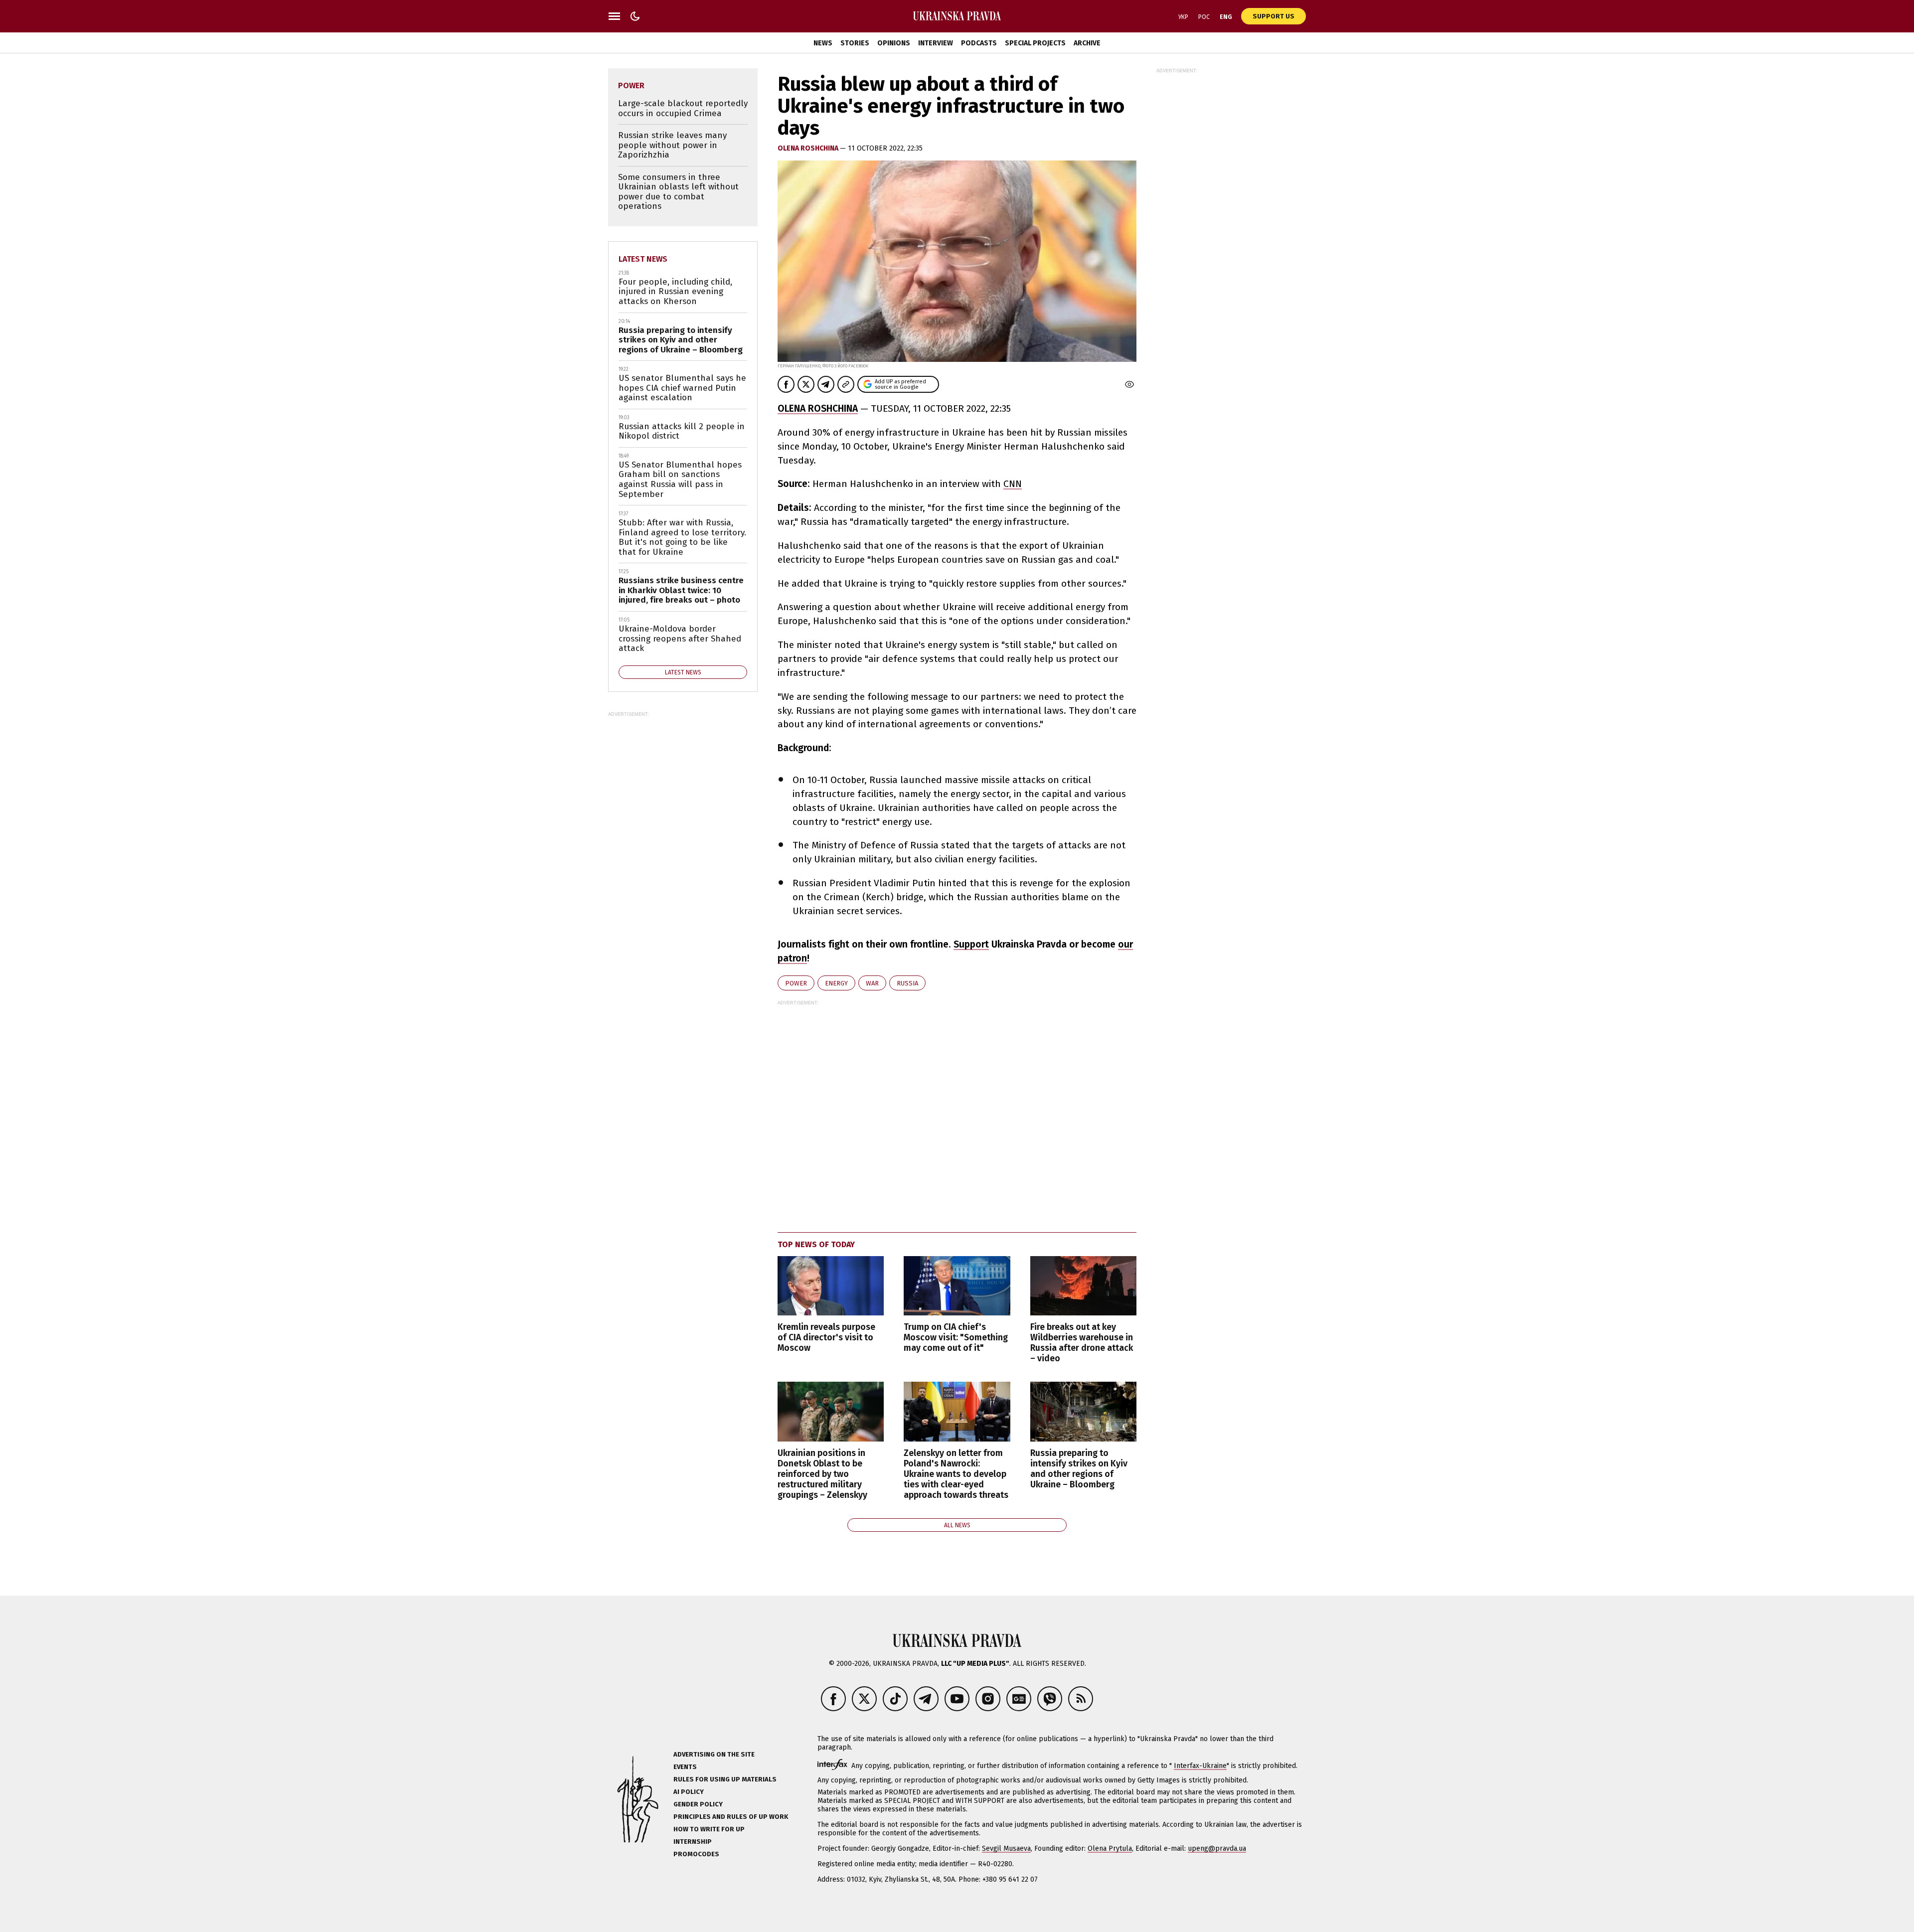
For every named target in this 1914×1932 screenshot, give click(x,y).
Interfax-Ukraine (1200, 1766)
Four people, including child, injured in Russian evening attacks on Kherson (675, 292)
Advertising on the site (714, 1754)
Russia (907, 983)
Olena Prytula (1110, 1849)
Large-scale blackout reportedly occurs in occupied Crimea (683, 108)
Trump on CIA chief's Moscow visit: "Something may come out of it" (956, 1338)
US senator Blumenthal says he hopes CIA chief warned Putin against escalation (682, 388)
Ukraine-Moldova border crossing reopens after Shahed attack (680, 639)
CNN (1013, 484)
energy (836, 983)
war (872, 983)
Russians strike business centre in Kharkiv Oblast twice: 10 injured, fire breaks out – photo (681, 590)
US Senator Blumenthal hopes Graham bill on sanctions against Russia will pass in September (680, 480)
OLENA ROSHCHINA (818, 408)
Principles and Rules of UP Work (731, 1817)
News (823, 43)
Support (971, 944)
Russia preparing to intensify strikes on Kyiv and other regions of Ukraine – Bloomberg (1079, 1469)
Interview (936, 43)
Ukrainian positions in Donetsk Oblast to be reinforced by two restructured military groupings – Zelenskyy (822, 1474)
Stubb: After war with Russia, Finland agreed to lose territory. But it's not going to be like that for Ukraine (682, 537)
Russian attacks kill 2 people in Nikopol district (682, 431)
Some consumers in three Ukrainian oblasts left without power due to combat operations (678, 192)
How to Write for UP (709, 1829)
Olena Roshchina (809, 148)
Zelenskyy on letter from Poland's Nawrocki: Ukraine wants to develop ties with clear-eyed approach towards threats (956, 1474)
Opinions (894, 43)
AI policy (689, 1792)
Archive (1087, 43)
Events (685, 1767)
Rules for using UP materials (725, 1779)
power (796, 983)
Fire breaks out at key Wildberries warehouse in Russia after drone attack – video (1082, 1343)
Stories (855, 43)
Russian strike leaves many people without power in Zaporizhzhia (672, 145)
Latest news (643, 259)
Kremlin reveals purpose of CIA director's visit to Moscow (826, 1338)
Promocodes (696, 1854)
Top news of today (816, 1244)
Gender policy (698, 1804)
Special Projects (1035, 43)
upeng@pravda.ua (1217, 1849)
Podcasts (979, 43)
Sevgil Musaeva (1006, 1849)
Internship (693, 1842)
